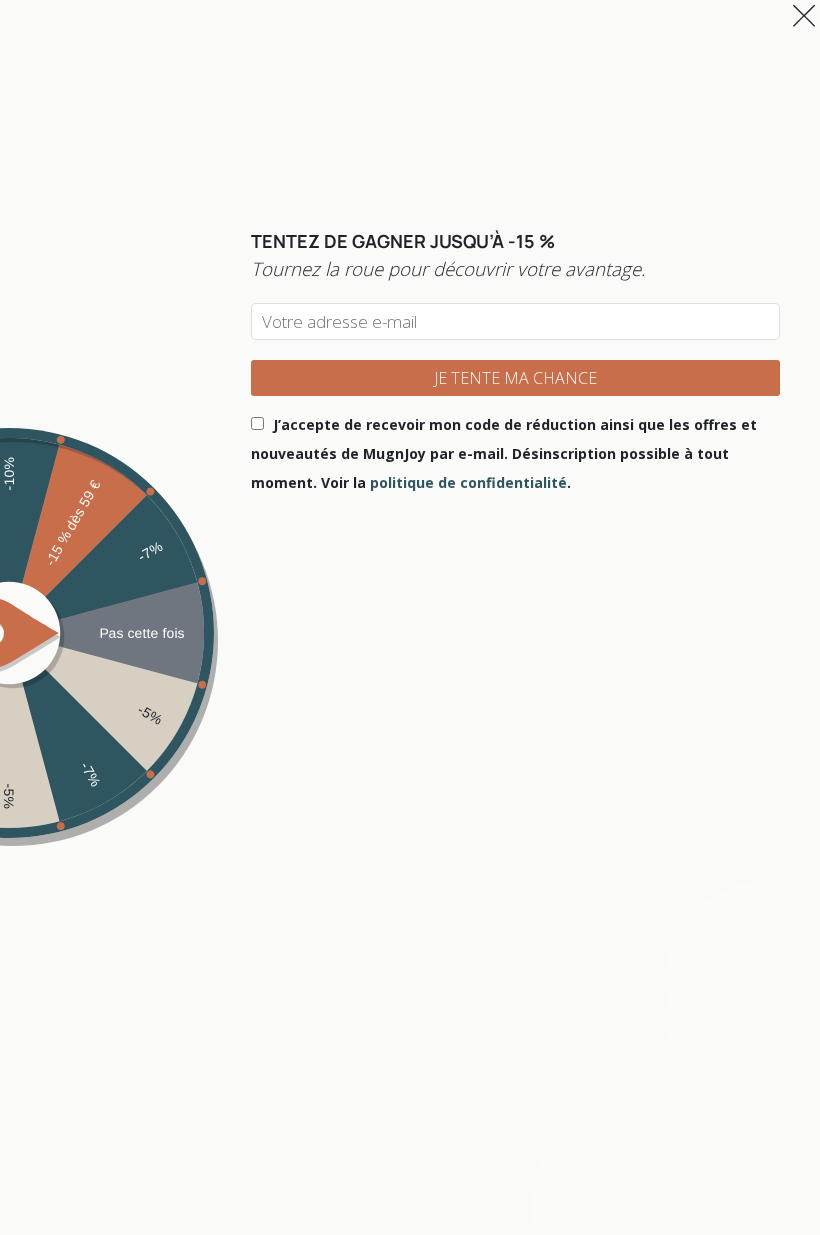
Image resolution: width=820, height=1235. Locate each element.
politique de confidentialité (468, 482)
